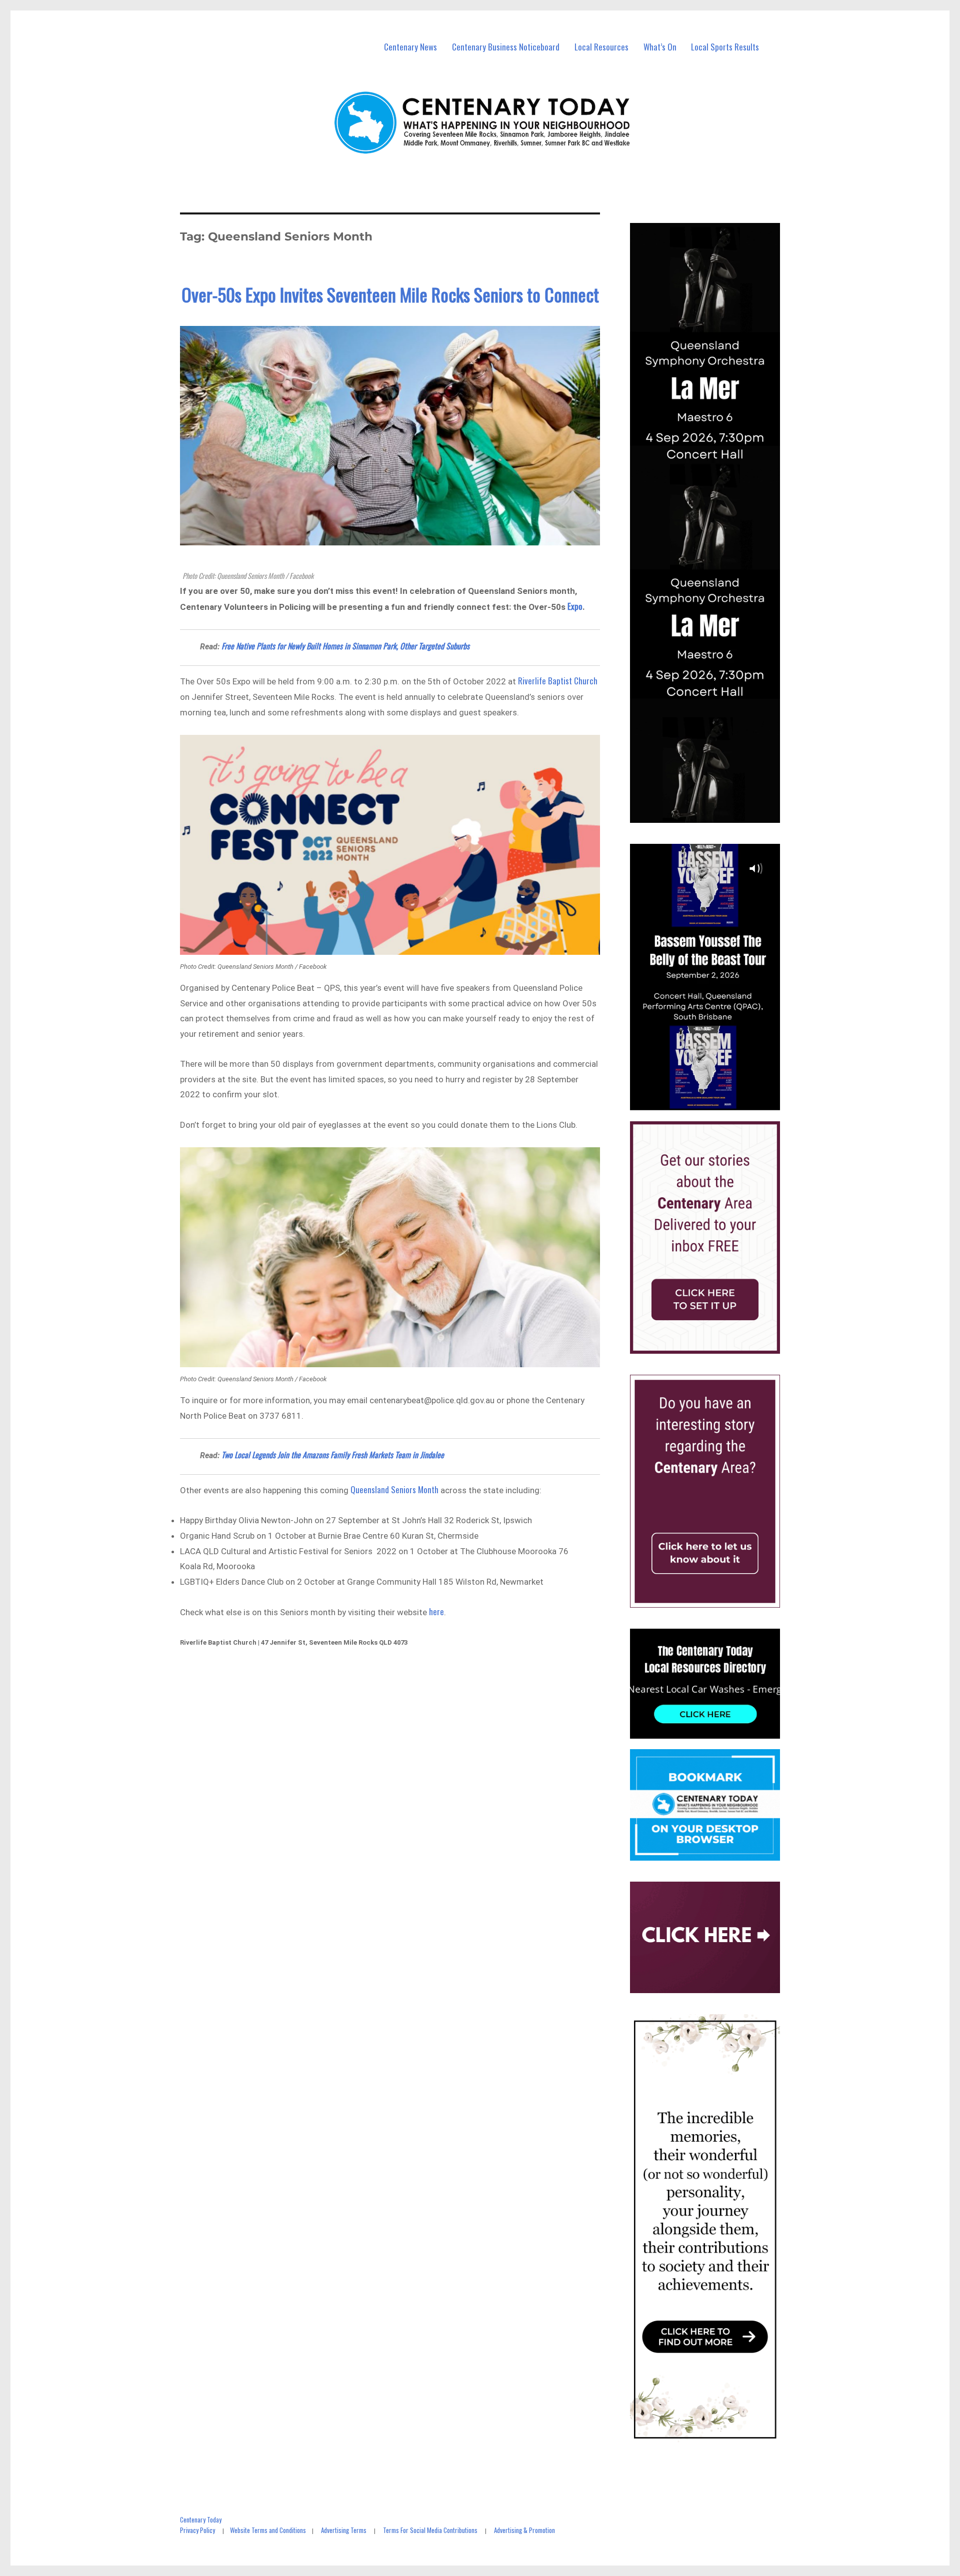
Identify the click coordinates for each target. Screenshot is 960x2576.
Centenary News (410, 47)
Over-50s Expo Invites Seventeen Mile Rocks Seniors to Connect (390, 294)
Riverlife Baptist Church (557, 681)
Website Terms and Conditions (268, 2530)
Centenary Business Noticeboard (506, 47)
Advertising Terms (344, 2530)
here (436, 1611)
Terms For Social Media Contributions (430, 2530)
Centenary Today (201, 2520)
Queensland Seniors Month (395, 1489)
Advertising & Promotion (524, 2530)
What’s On (660, 47)
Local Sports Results (725, 47)
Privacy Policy (197, 2530)
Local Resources (601, 47)
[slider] (715, 1102)
